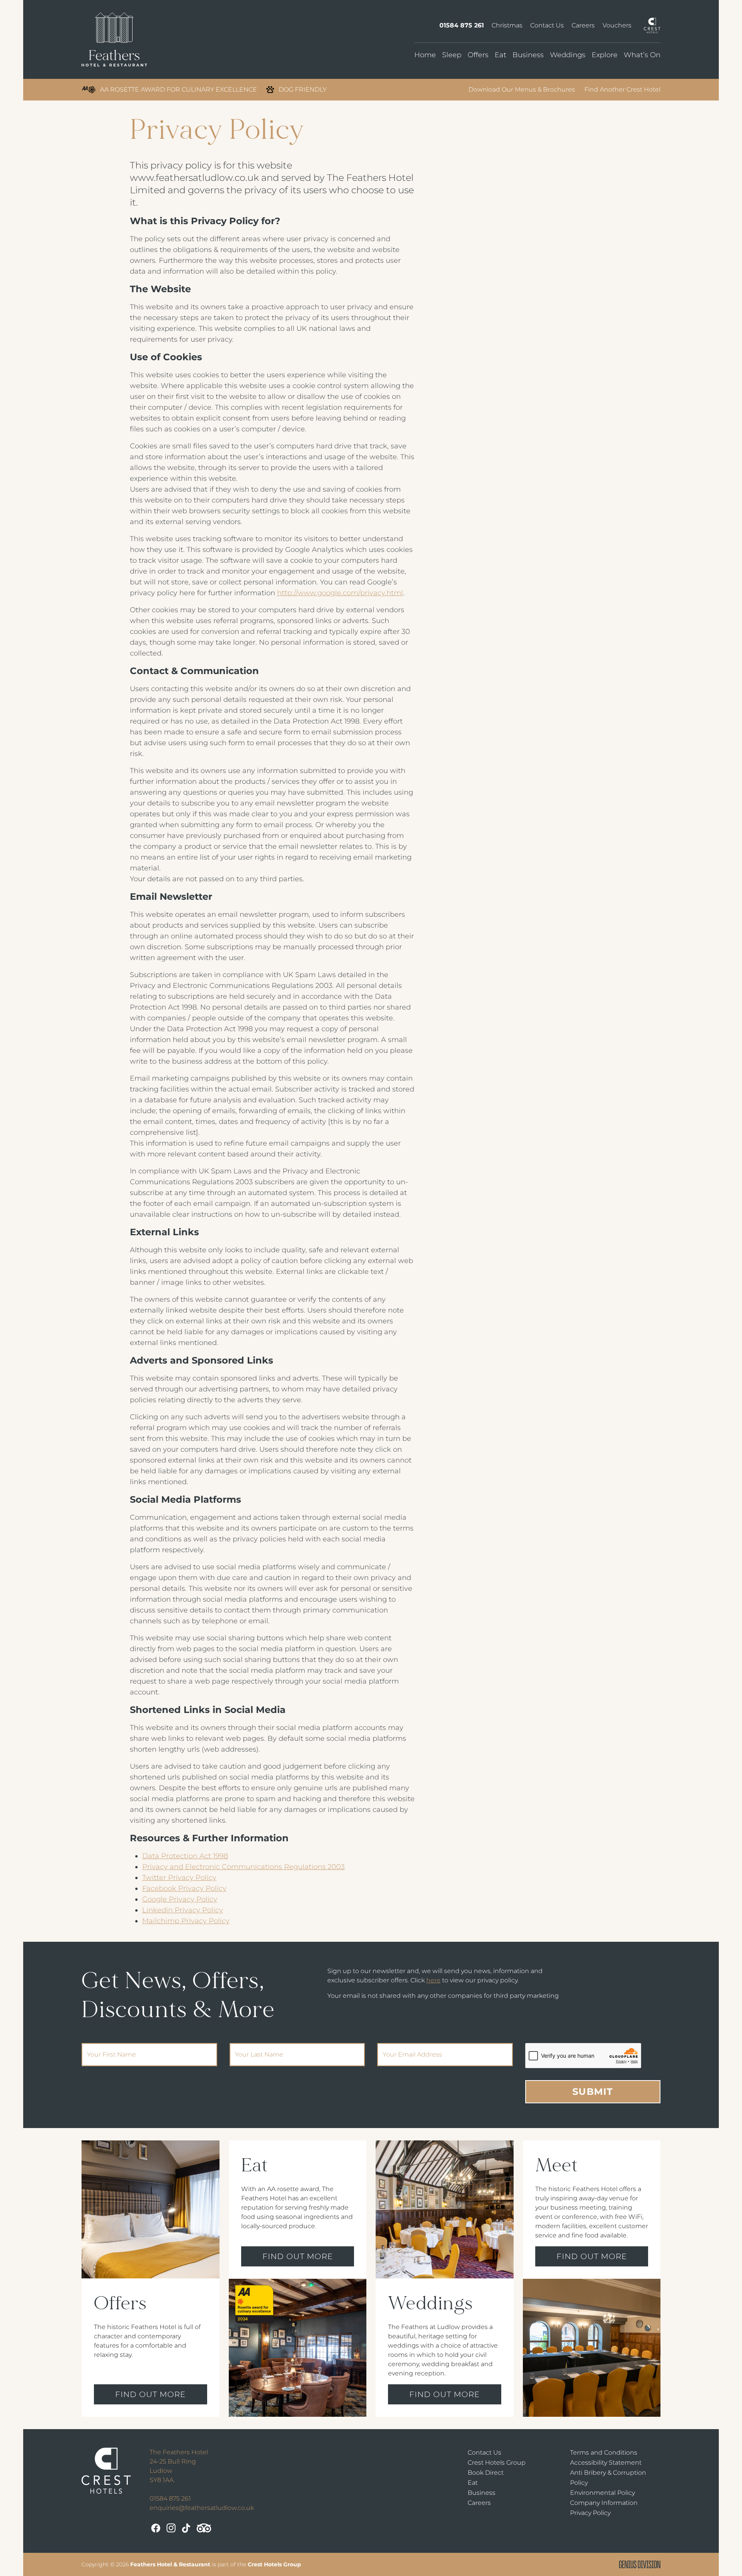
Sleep (452, 55)
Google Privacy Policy (180, 1899)
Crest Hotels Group (497, 2463)
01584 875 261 (462, 25)
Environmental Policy (602, 2493)
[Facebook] (156, 2528)
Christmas (507, 25)
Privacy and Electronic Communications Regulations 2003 (243, 1867)
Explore (605, 55)
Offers (478, 55)
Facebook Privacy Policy (184, 1888)
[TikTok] (186, 2528)
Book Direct (486, 2473)
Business (528, 55)
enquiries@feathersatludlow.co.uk (202, 2508)
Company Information (604, 2503)
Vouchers (617, 25)
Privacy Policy (590, 2513)
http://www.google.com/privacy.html (340, 593)
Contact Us (547, 25)
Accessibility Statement (606, 2463)
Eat (500, 55)
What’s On (642, 55)
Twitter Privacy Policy (179, 1878)
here (433, 1980)
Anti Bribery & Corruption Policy (608, 2478)
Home (425, 55)
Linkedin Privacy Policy (183, 1910)
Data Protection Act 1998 (185, 1856)
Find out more (150, 2394)
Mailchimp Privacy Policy (186, 1921)
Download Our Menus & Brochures (522, 89)
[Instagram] (171, 2528)
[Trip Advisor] (204, 2528)
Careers (583, 25)
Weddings (568, 55)
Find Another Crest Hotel (622, 89)
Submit (593, 2092)
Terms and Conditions (604, 2453)
